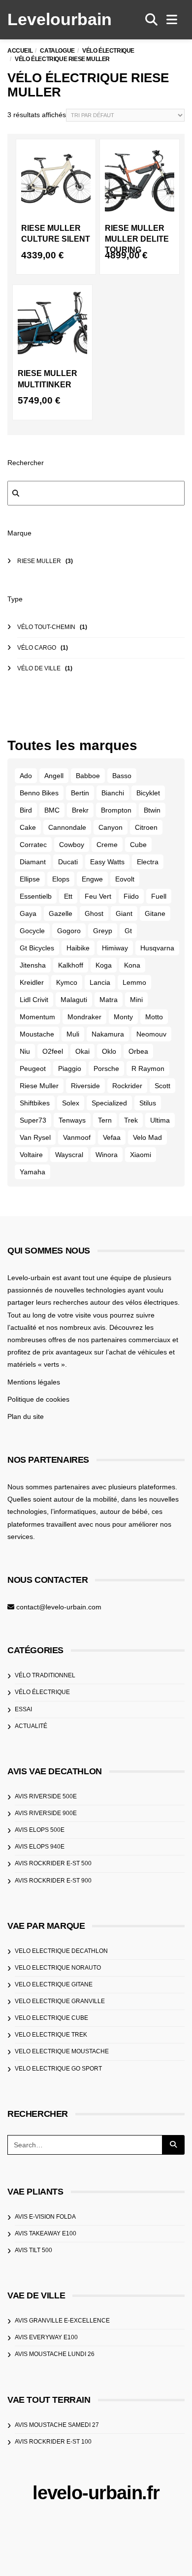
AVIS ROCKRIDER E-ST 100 (53, 2442)
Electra (148, 862)
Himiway (115, 948)
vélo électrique (42, 1692)
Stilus (148, 1103)
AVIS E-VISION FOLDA (45, 2217)
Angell (54, 776)
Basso (122, 776)
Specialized (109, 1103)
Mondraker (84, 1017)
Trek (131, 1120)
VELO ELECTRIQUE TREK (51, 2035)
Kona (132, 965)
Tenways (72, 1120)
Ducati (68, 862)
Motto (154, 1017)
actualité (31, 1726)
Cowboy (72, 845)
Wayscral (69, 1155)
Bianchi (113, 793)
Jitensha (33, 965)
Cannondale (67, 827)
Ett (68, 896)
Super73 (33, 1120)
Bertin (80, 793)
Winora (107, 1155)
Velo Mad (147, 1137)
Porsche (106, 1068)
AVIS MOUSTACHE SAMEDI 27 (57, 2425)
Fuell (159, 896)
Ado (26, 776)
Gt (128, 931)
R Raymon (148, 1068)
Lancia (100, 982)
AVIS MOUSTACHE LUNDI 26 (55, 2354)
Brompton (116, 810)
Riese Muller (39, 1086)
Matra (109, 1000)
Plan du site (26, 1416)
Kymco (67, 982)
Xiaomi (141, 1155)
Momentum (37, 1017)
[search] (151, 20)
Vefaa (112, 1137)
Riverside (85, 1086)
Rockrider (127, 1086)
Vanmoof (77, 1137)
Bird (26, 810)
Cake (28, 827)
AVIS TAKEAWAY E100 (46, 2233)
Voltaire (31, 1155)
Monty (123, 1017)
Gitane (155, 913)
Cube (138, 845)
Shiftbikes (35, 1103)
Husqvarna (157, 948)
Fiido (131, 896)
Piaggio (70, 1068)
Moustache (37, 1034)
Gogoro (69, 931)
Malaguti (74, 1000)
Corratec (33, 845)
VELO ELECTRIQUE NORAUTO (58, 1968)
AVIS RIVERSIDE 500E (46, 1796)
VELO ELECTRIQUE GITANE (54, 1984)
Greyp (103, 931)
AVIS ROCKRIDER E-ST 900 (53, 1881)
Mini (136, 1000)
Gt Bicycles (37, 948)
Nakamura (108, 1034)
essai (23, 1709)
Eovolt (125, 879)
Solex (71, 1103)
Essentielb (36, 896)
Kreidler (32, 982)
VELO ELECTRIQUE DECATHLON (61, 1951)
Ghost (94, 913)
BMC (52, 810)
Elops (61, 879)
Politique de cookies (38, 1399)
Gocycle (32, 931)
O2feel (53, 1051)
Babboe (88, 776)
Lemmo (134, 982)
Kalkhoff (71, 965)
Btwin (152, 810)
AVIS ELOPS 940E (40, 1847)
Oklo (109, 1051)
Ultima (160, 1120)
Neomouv (151, 1034)
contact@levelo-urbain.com (59, 1607)
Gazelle (61, 913)
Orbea (138, 1051)
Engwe (92, 879)
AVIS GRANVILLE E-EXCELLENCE (62, 2321)
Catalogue (57, 51)
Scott (162, 1086)
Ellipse (30, 879)
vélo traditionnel (45, 1675)
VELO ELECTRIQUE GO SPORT (58, 2069)
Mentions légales (34, 1382)
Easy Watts (107, 862)
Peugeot (33, 1068)
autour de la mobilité (85, 1499)
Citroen (146, 827)
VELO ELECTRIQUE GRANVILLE (60, 2001)
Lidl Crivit (34, 1000)
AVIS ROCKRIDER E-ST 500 (53, 1863)
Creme (107, 845)
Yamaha (32, 1172)
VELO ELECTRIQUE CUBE (51, 2018)
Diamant (33, 862)
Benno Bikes (39, 793)
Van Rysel (35, 1137)
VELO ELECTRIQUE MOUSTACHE (62, 2051)
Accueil (20, 51)
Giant (124, 913)
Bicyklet (148, 793)
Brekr (80, 810)
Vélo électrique (108, 51)
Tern (105, 1120)
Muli (73, 1034)
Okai (82, 1051)
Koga (104, 965)
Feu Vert (98, 896)
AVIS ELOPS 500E (40, 1830)
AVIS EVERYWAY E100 (46, 2337)
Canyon (111, 827)
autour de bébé (124, 1511)
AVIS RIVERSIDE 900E (46, 1813)
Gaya (28, 913)
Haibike (78, 948)
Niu (25, 1051)
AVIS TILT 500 (33, 2250)
